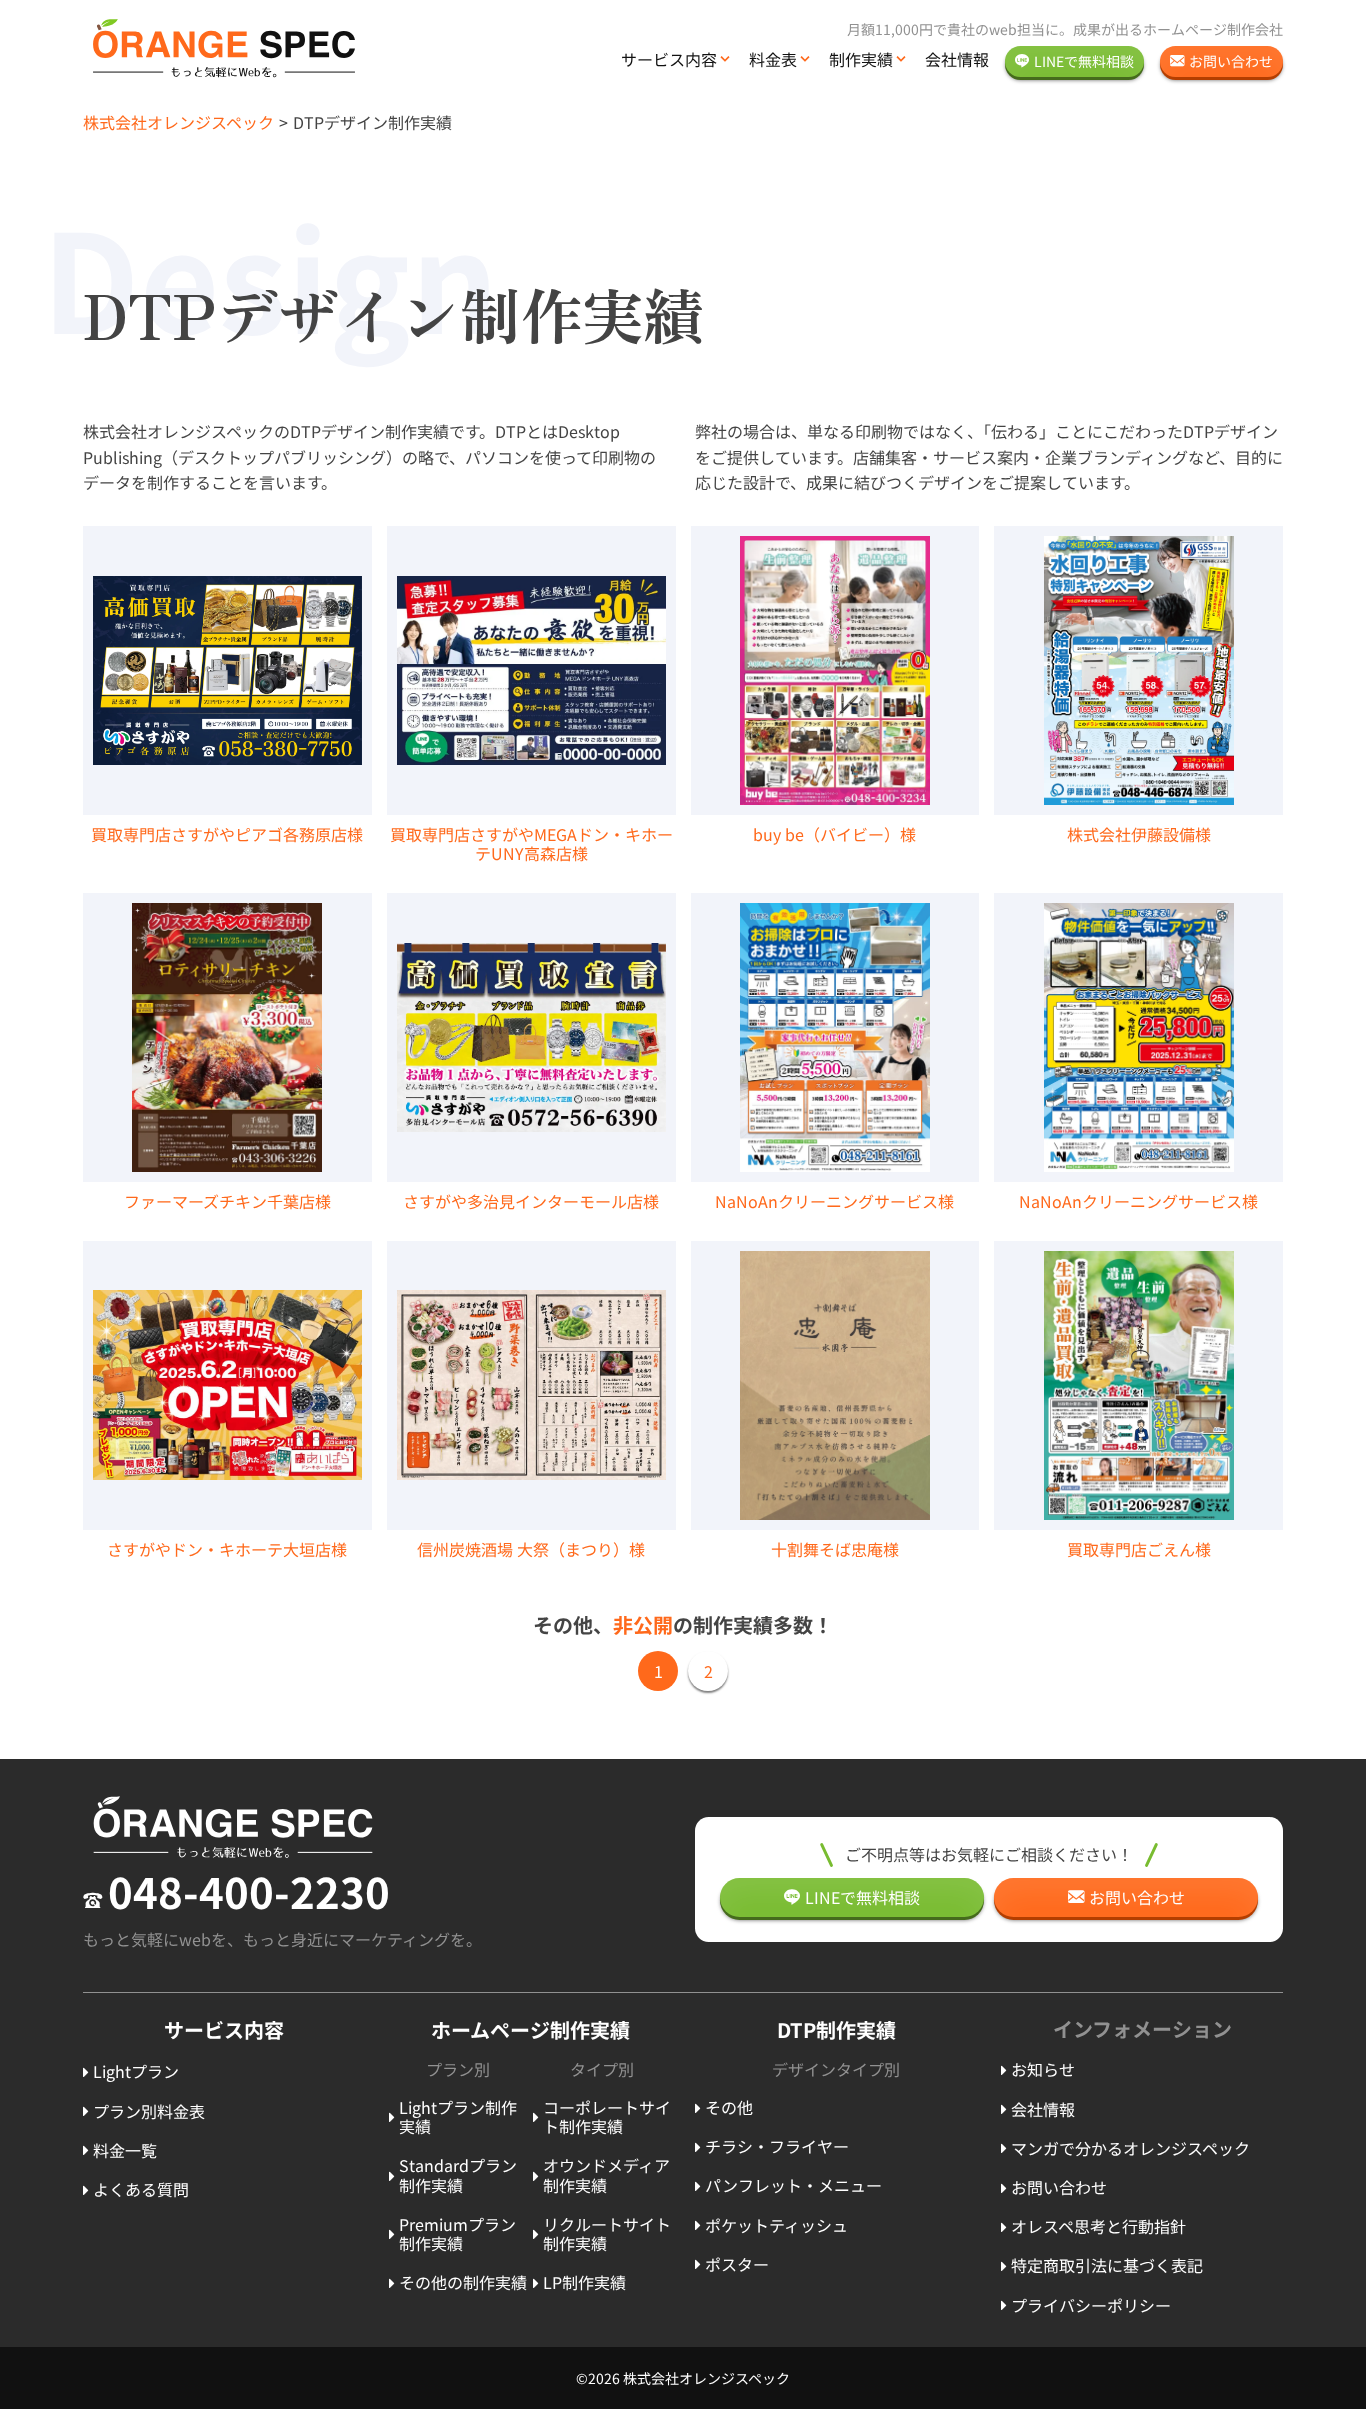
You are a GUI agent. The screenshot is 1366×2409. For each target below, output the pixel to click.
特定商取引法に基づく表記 (1107, 2265)
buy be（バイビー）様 (834, 834)
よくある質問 (141, 2189)
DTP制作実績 (836, 2029)
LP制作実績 (584, 2282)
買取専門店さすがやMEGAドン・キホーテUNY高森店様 (531, 843)
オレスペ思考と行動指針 (1098, 2226)
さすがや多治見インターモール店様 (531, 1201)
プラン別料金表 (149, 2111)
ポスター (737, 2264)
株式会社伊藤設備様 (1139, 834)
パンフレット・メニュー (793, 2185)
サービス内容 (669, 59)
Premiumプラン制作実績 (457, 2233)
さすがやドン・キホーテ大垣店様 (227, 1549)
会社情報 (957, 59)
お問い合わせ (1059, 2187)
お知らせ (1043, 2069)
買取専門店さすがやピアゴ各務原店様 (227, 834)
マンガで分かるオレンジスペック (1130, 2148)
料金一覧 (125, 2150)
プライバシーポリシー (1091, 2305)
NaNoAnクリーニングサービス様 (834, 1201)
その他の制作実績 (463, 2282)
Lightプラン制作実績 (458, 2116)
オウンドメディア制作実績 (606, 2174)
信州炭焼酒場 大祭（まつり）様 (531, 1549)
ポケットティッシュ (776, 2225)
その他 (729, 2107)
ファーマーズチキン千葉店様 (227, 1201)
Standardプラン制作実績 (458, 2174)
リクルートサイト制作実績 (607, 2233)
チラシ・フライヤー (777, 2146)
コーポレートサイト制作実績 (607, 2116)
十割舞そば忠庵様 (835, 1549)
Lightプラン (136, 2071)
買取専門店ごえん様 (1139, 1549)
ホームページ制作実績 (530, 2029)
